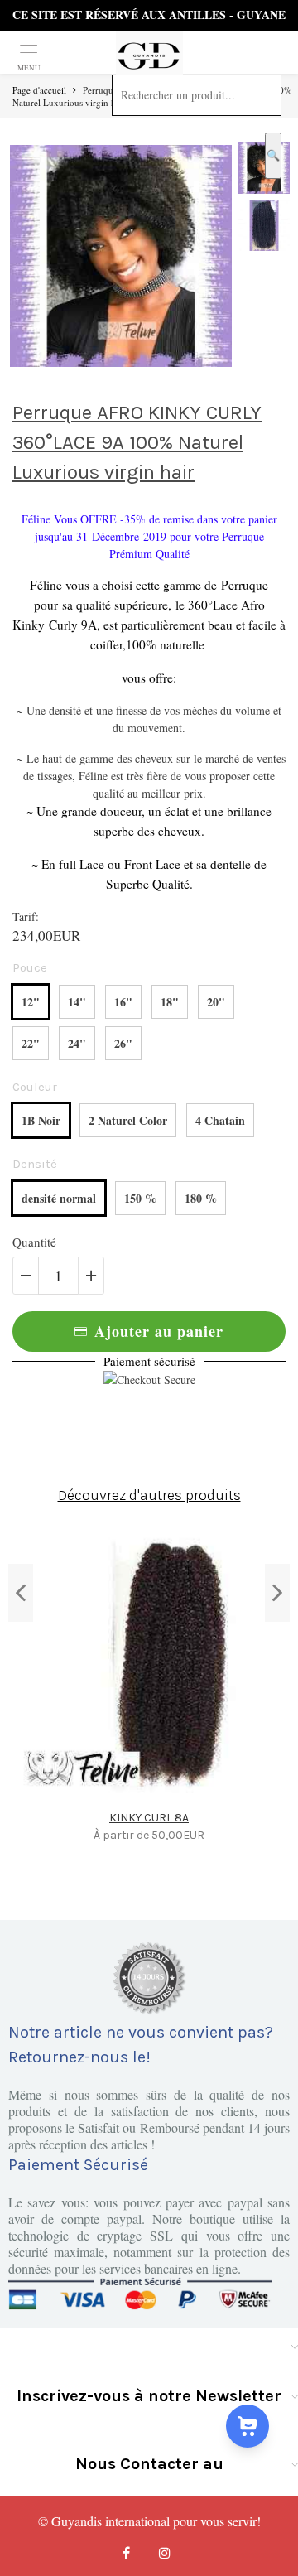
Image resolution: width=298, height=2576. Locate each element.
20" (216, 1002)
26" (123, 1043)
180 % (201, 1198)
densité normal (59, 1198)
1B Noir (41, 1120)
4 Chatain (220, 1120)
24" (77, 1043)
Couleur (35, 1087)
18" (170, 1002)
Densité (35, 1164)
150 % (140, 1198)
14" (77, 1002)
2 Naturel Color (128, 1120)
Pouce (30, 967)
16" (123, 1002)
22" (31, 1043)
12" (31, 1002)
